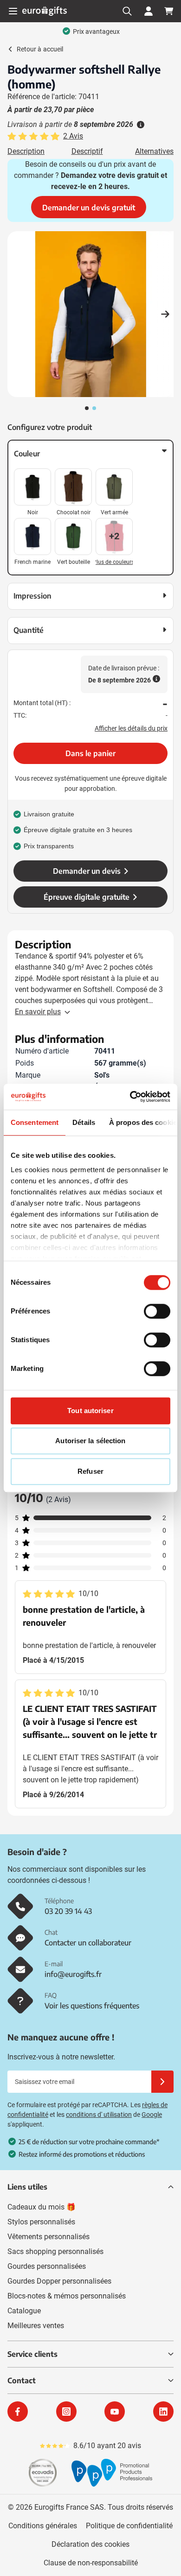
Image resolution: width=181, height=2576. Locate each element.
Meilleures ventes (36, 2326)
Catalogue (24, 2311)
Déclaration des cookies (90, 2544)
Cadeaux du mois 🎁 (42, 2207)
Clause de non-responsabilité (91, 2563)
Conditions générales (43, 2526)
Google (152, 2115)
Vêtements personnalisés (48, 2237)
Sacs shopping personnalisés (55, 2251)
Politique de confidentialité (129, 2526)
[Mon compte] (149, 11)
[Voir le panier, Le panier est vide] (169, 11)
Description (26, 151)
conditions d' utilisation (99, 2115)
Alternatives (154, 151)
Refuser (90, 1471)
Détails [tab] (84, 1122)
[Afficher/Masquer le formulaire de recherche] (127, 11)
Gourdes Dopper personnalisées (59, 2281)
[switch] (157, 1311)
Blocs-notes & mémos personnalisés (67, 2296)
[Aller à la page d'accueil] (45, 11)
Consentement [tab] (35, 1122)
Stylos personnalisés (41, 2222)
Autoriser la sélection (90, 1441)
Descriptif (87, 151)
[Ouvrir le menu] (13, 11)
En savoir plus (38, 1012)
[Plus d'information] (140, 125)
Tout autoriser (90, 1411)
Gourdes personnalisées (47, 2266)
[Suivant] (165, 314)
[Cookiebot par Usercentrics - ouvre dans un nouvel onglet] (130, 1097)
